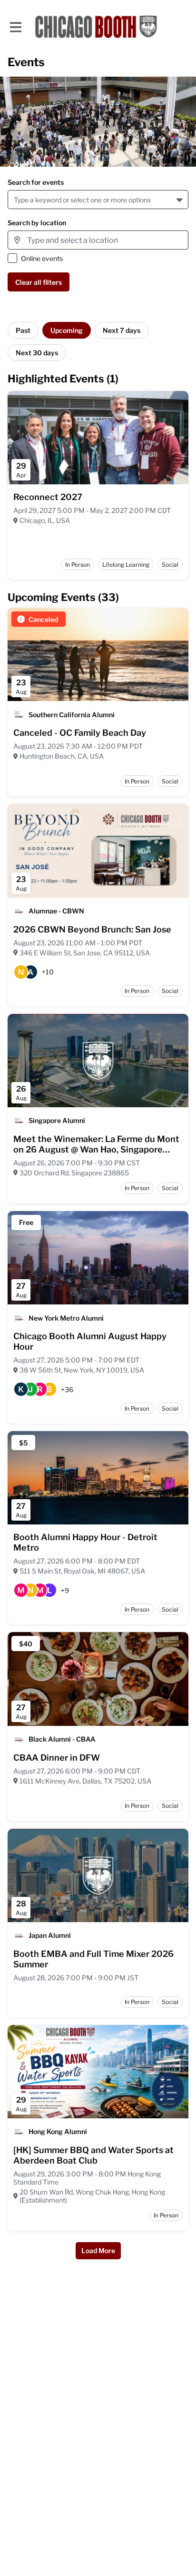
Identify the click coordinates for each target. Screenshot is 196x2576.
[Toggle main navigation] (15, 27)
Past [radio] (23, 330)
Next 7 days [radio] (122, 330)
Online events (42, 258)
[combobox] (15, 200)
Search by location (37, 223)
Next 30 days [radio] (37, 353)
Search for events (36, 182)
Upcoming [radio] (67, 330)
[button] (181, 200)
